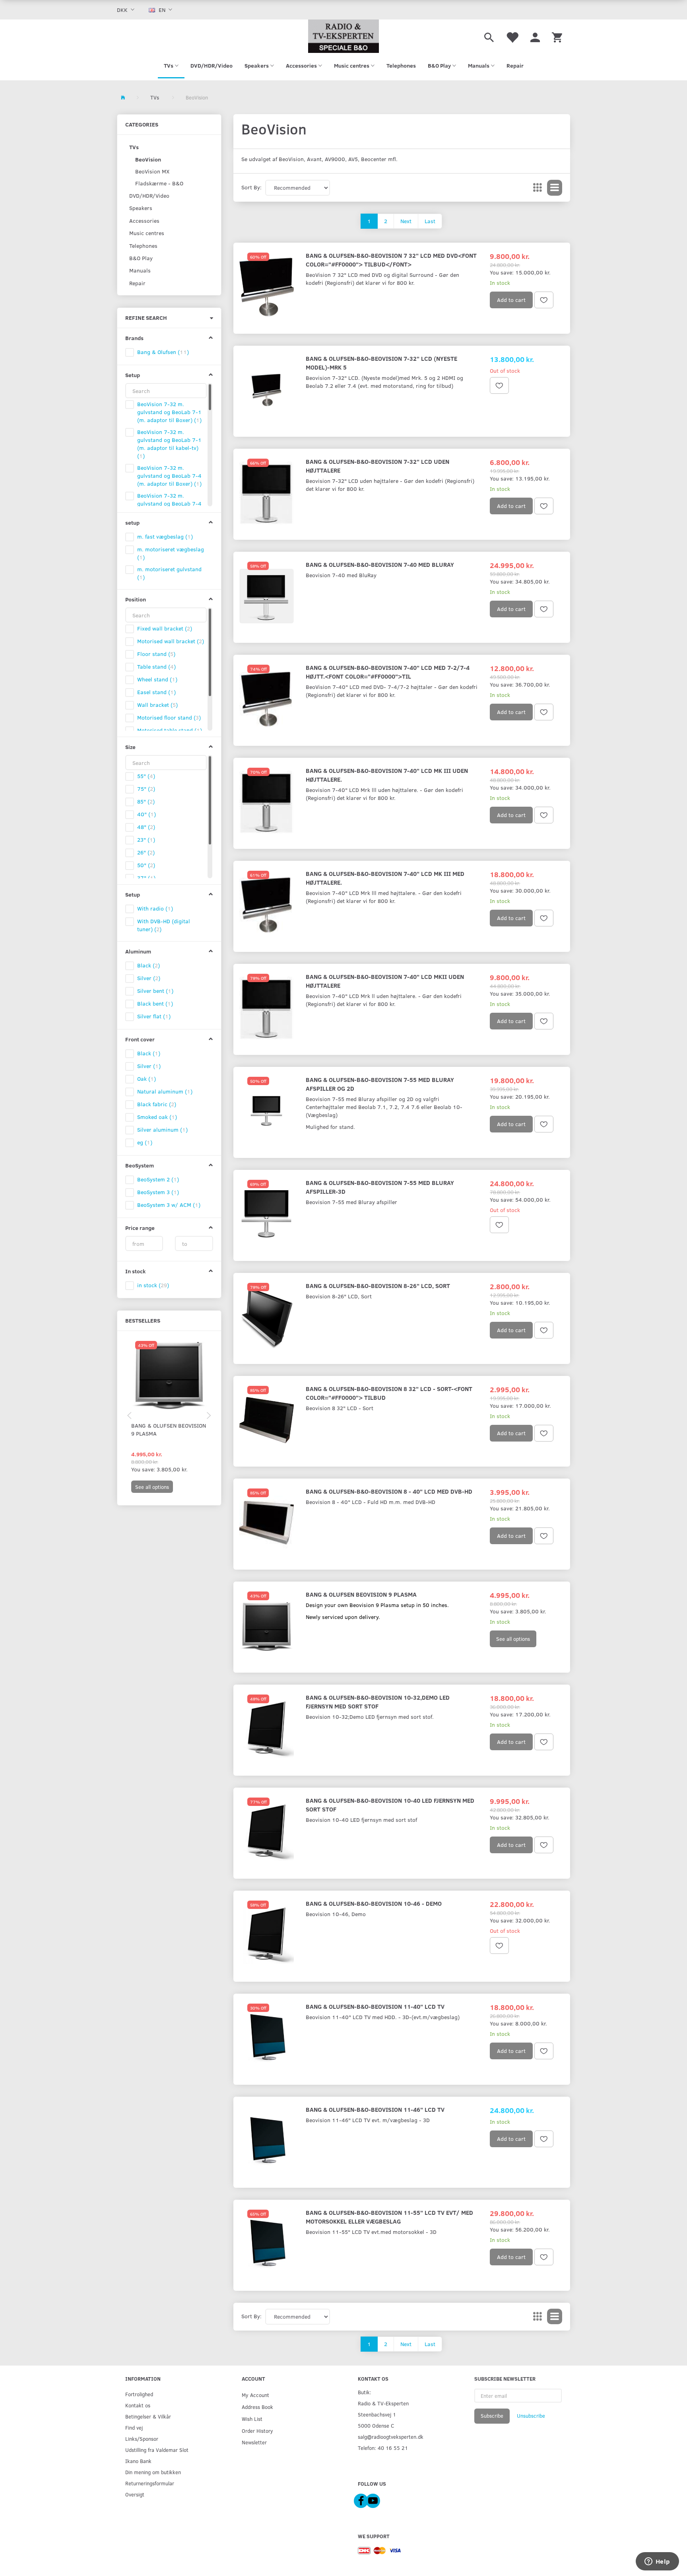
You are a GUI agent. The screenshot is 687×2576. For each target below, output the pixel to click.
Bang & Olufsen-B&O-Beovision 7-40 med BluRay (380, 564)
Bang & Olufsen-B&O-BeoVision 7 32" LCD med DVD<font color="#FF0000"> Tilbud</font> (391, 260)
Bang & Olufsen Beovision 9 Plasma (169, 1429)
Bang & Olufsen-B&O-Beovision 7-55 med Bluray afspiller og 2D (380, 1084)
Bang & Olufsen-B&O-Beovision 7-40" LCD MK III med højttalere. (385, 878)
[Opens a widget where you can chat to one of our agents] (657, 2562)
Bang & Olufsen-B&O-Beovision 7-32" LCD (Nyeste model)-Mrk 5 (381, 363)
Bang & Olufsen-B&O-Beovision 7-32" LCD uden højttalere (377, 466)
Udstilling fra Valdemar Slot (157, 2450)
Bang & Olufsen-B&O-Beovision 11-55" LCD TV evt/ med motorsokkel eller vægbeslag (389, 2217)
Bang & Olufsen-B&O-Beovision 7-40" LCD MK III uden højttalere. (387, 775)
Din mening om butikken (153, 2472)
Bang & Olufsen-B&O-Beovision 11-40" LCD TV (375, 2006)
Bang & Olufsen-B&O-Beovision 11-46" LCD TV (375, 2109)
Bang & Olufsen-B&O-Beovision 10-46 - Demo (374, 1903)
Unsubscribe (531, 2416)
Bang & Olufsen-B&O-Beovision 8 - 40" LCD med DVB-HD (389, 1491)
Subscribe (492, 2416)
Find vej (134, 2427)
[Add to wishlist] (544, 300)
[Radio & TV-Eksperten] (343, 36)
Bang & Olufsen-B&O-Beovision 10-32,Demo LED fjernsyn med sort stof (378, 1701)
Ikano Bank (138, 2461)
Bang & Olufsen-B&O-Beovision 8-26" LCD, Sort (378, 1285)
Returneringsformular (150, 2483)
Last (430, 221)
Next (406, 221)
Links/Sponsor (142, 2439)
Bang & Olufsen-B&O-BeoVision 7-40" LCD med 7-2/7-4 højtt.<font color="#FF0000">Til (388, 672)
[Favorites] (512, 36)
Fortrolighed (139, 2394)
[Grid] (538, 188)
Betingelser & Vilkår (148, 2416)
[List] (555, 188)
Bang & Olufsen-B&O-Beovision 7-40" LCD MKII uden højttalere (385, 981)
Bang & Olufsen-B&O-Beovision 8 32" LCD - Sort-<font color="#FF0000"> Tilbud (389, 1393)
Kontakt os (138, 2405)
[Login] (535, 36)
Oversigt (135, 2494)
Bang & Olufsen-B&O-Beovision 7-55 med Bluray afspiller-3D (380, 1187)
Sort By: (251, 187)
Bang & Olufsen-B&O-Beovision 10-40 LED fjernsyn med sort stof (390, 1805)
